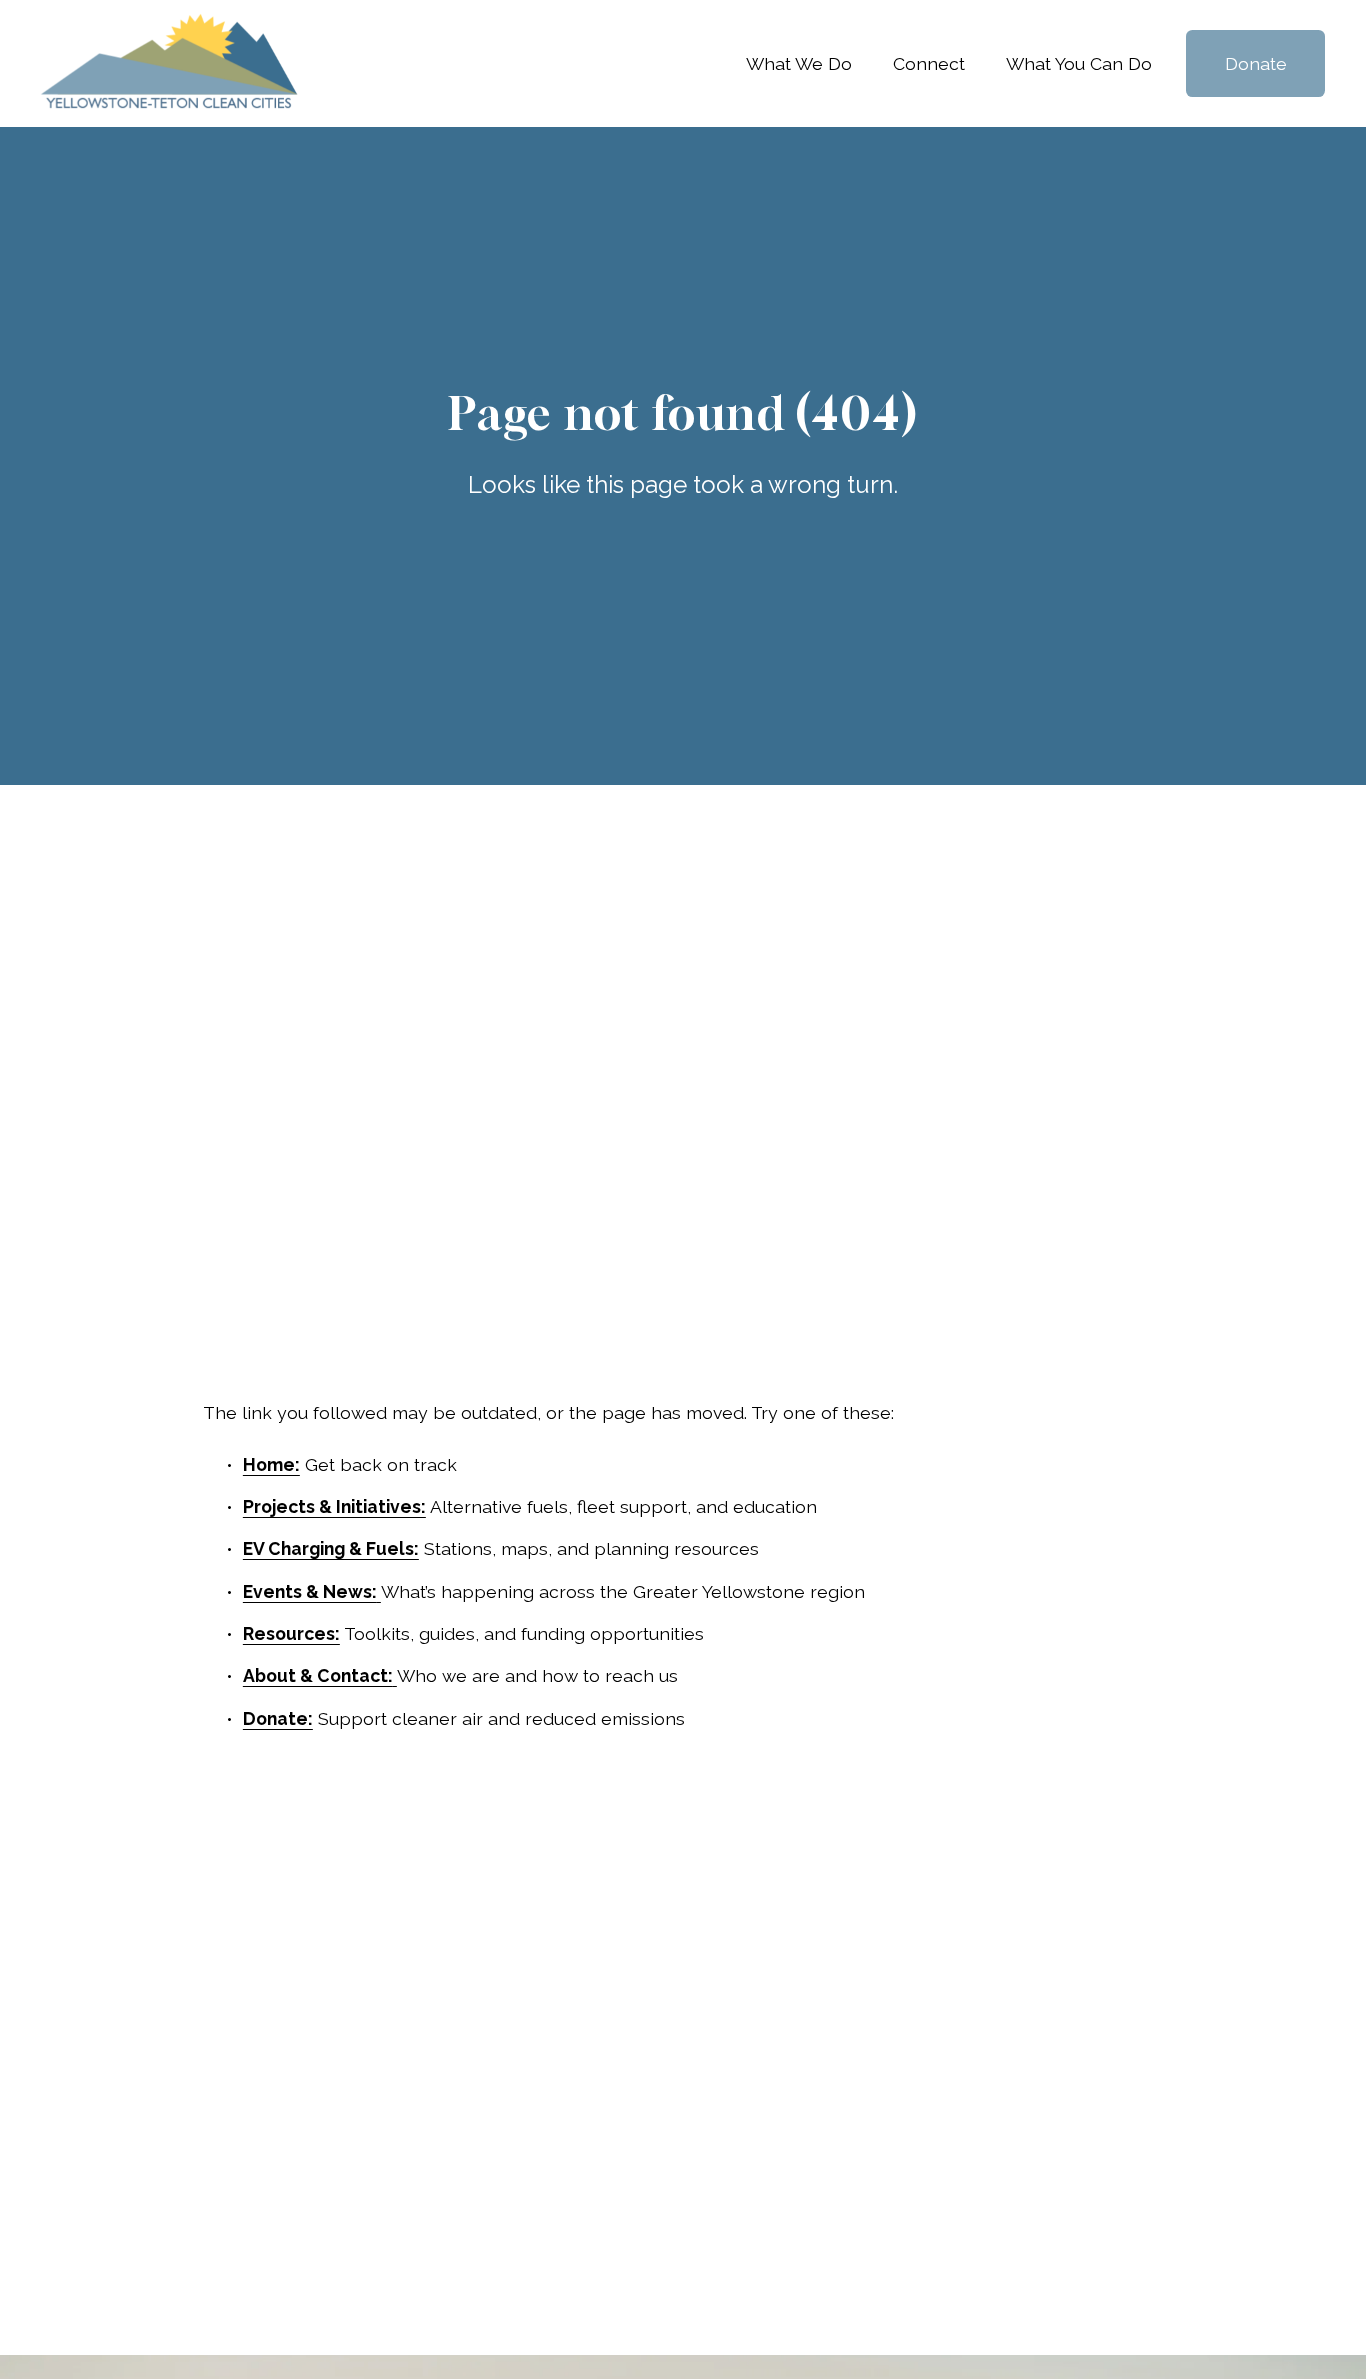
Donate (1256, 63)
